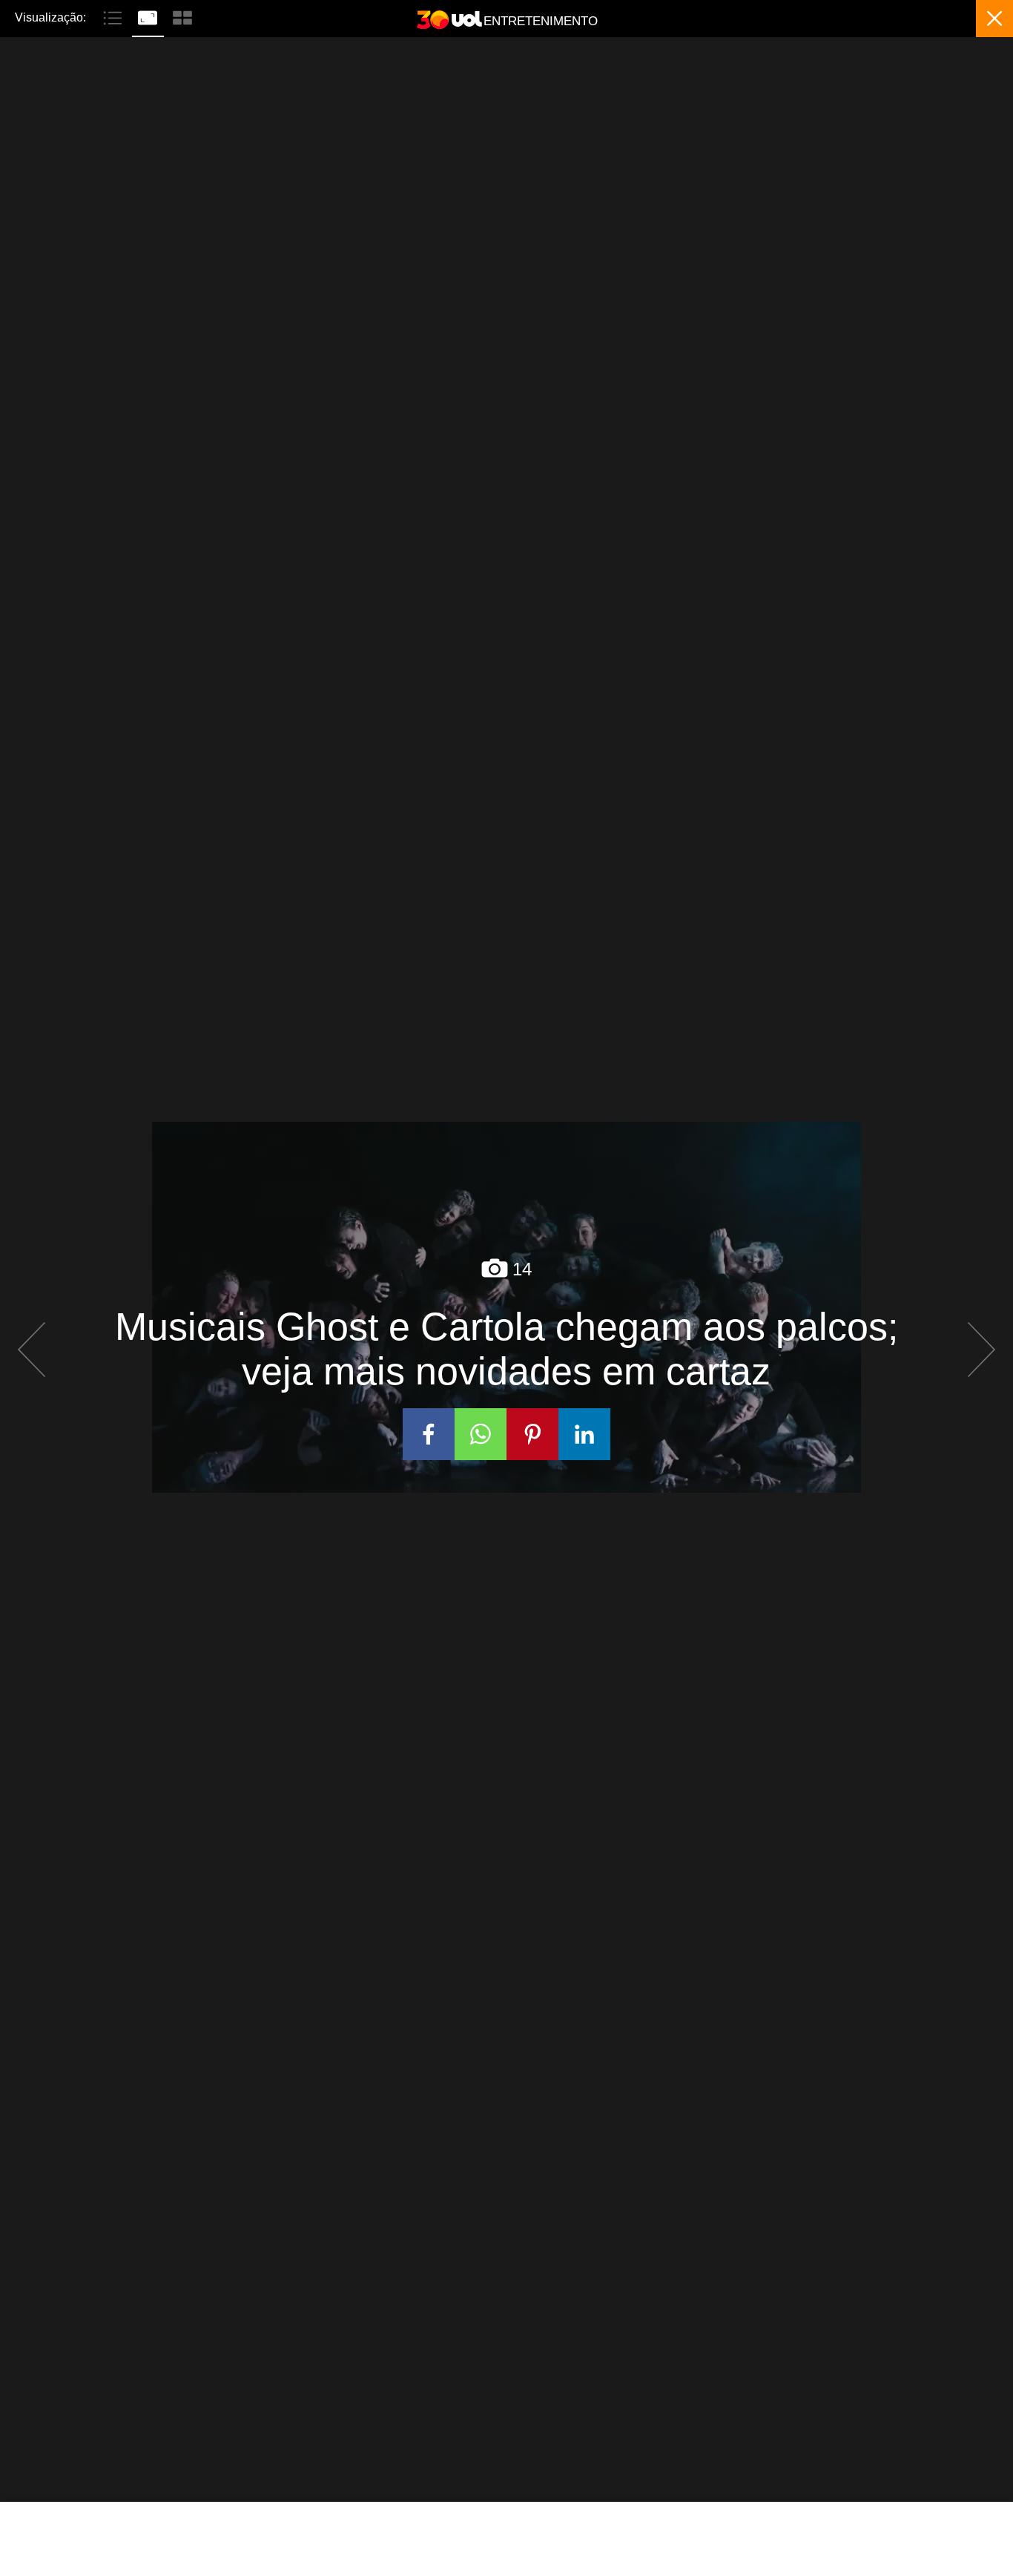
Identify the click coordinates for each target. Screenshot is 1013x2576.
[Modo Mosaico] (182, 16)
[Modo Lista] (115, 16)
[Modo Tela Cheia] (149, 16)
